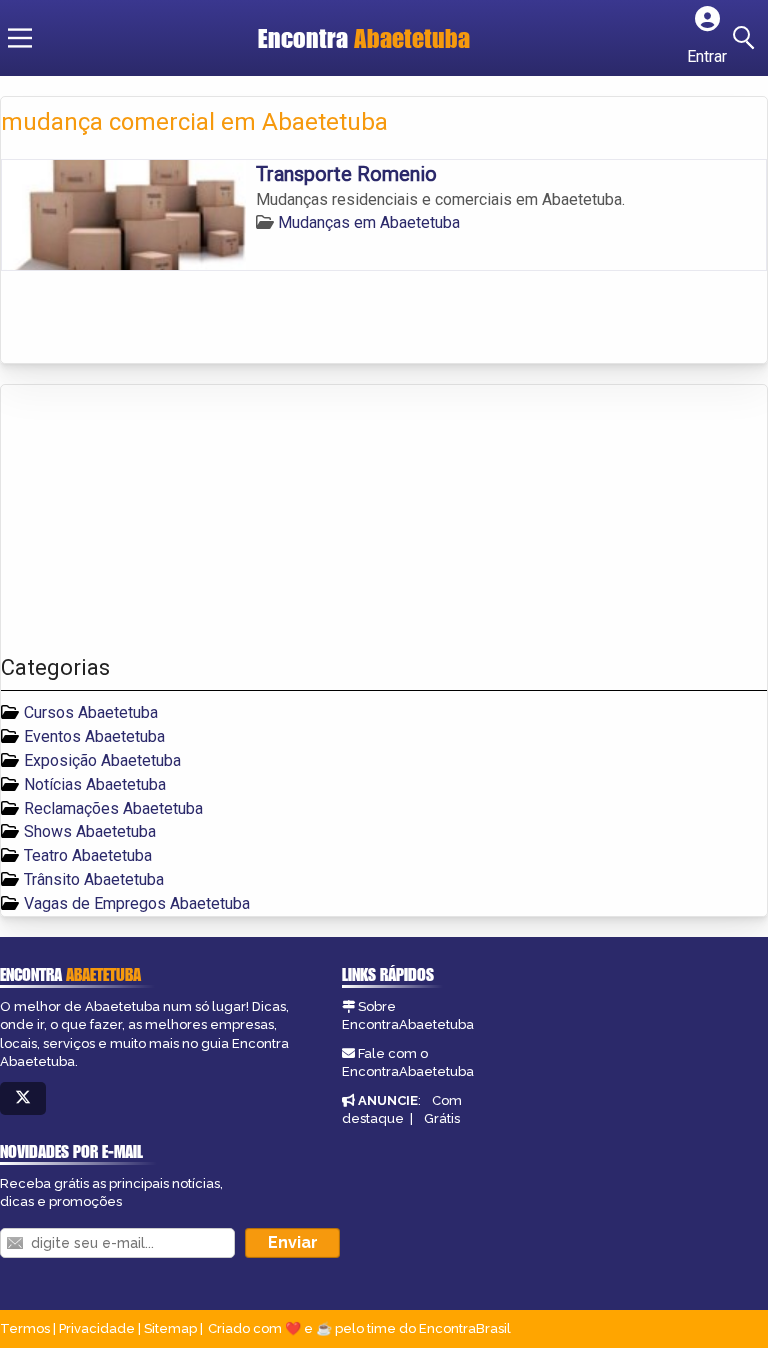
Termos (25, 1328)
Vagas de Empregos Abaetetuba (137, 903)
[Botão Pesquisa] (747, 38)
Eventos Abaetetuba (94, 736)
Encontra (364, 38)
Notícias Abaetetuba (95, 784)
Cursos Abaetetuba (91, 712)
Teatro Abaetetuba (88, 855)
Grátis (442, 1118)
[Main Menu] (20, 38)
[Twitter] (23, 1098)
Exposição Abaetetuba (102, 760)
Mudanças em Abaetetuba (369, 222)
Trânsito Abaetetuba (94, 879)
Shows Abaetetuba (90, 831)
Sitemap (170, 1328)
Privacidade (97, 1328)
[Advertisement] (151, 520)
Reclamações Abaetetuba (113, 808)
